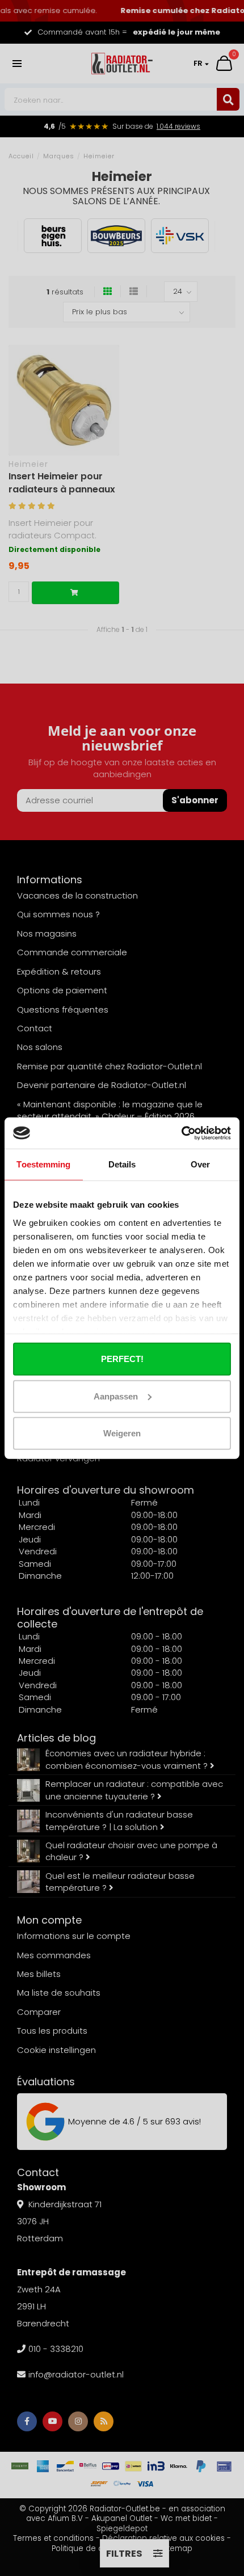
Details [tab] (122, 1164)
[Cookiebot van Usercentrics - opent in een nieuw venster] (181, 1133)
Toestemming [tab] (43, 1164)
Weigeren (122, 1433)
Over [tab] (200, 1164)
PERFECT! (122, 1359)
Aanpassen (116, 1396)
